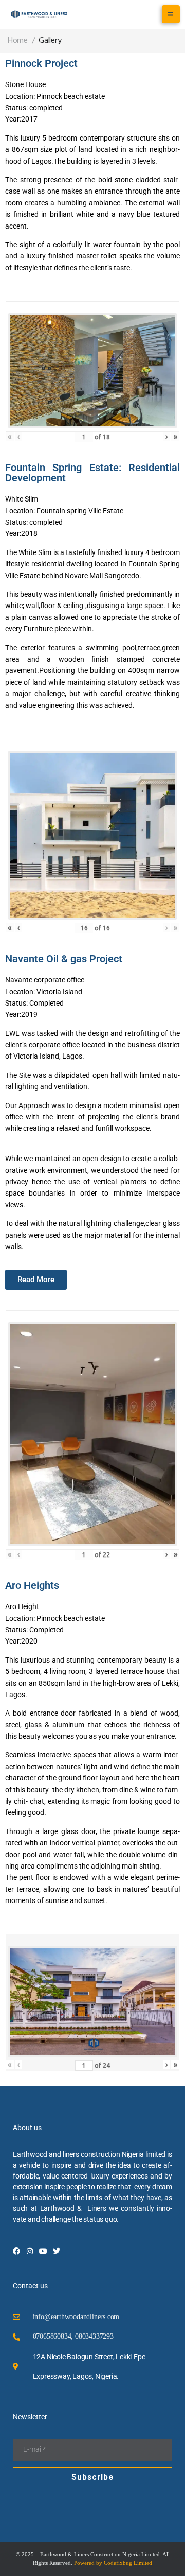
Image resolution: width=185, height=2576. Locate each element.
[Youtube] (43, 2251)
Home (18, 41)
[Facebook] (16, 2251)
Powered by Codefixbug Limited (113, 2563)
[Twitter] (57, 2251)
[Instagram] (30, 2251)
